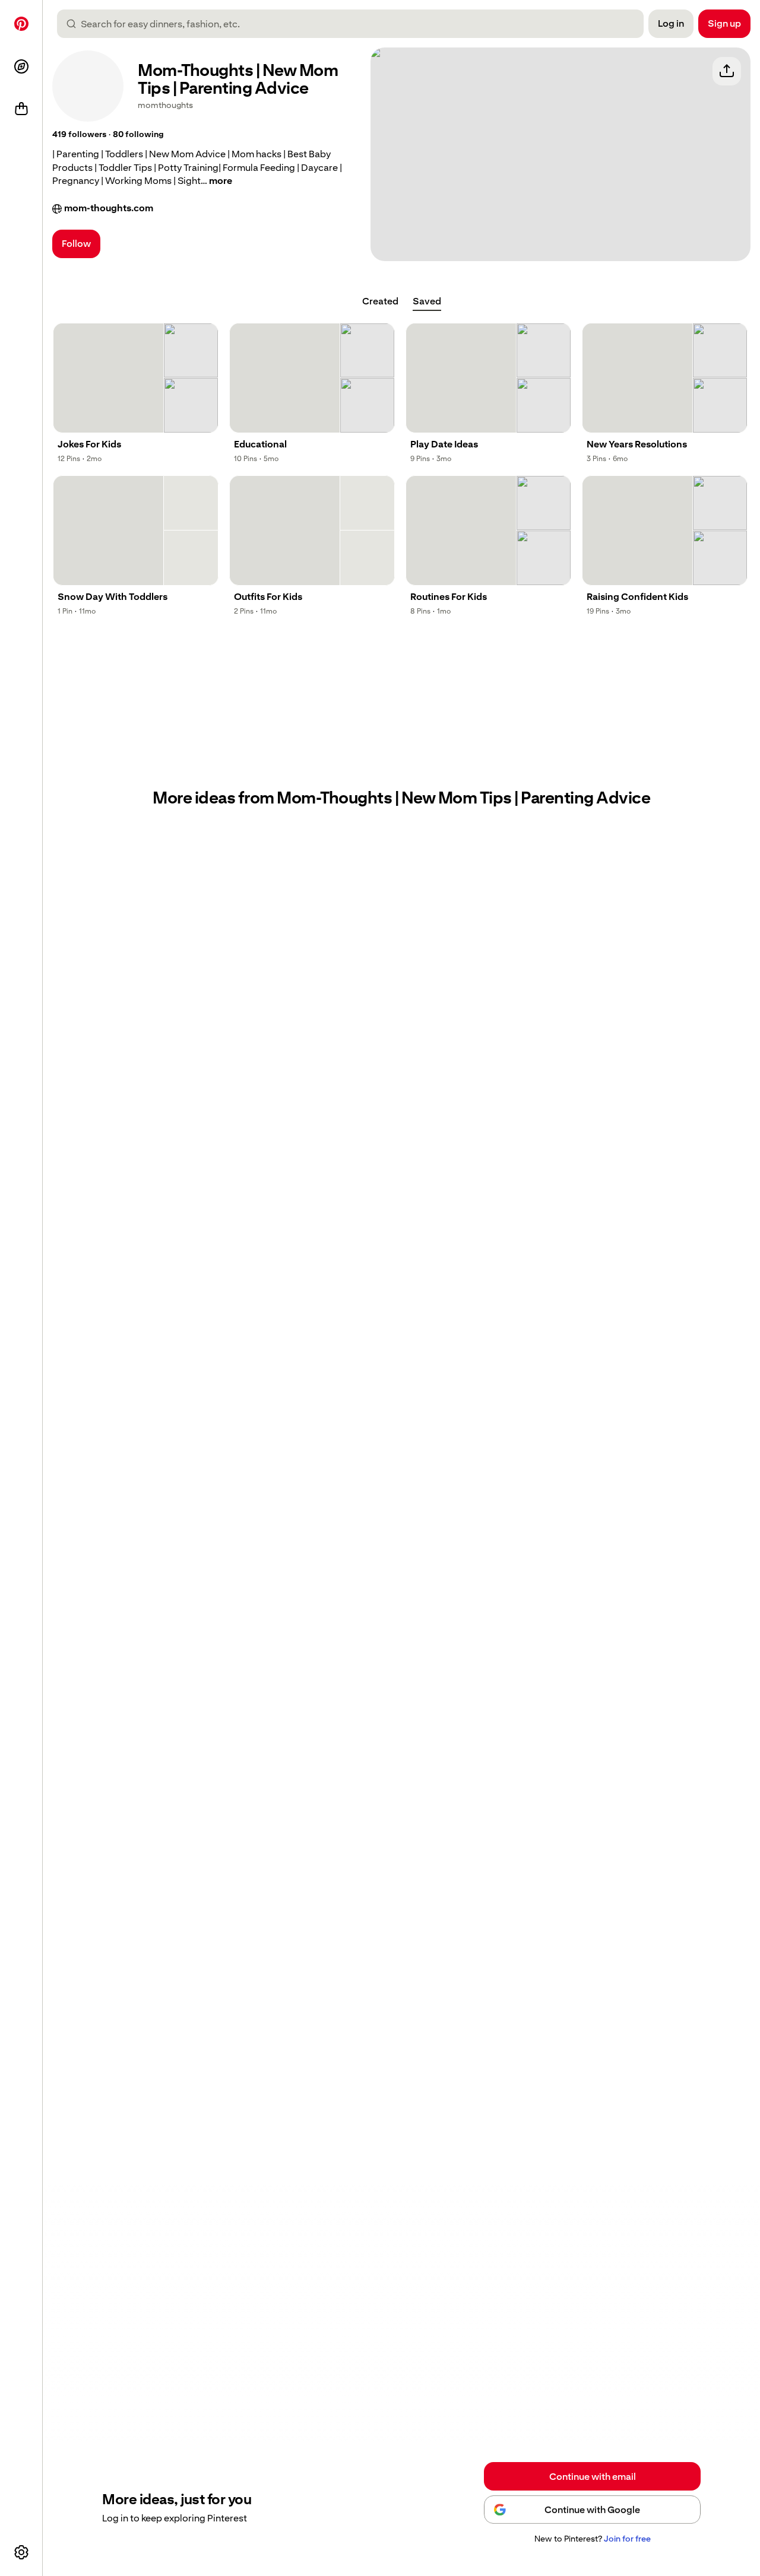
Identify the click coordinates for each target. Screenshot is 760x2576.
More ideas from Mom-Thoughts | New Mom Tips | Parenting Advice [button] (401, 798)
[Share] (727, 71)
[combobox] (355, 24)
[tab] (380, 301)
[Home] (21, 24)
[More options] (21, 2552)
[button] (79, 135)
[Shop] (21, 109)
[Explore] (21, 66)
